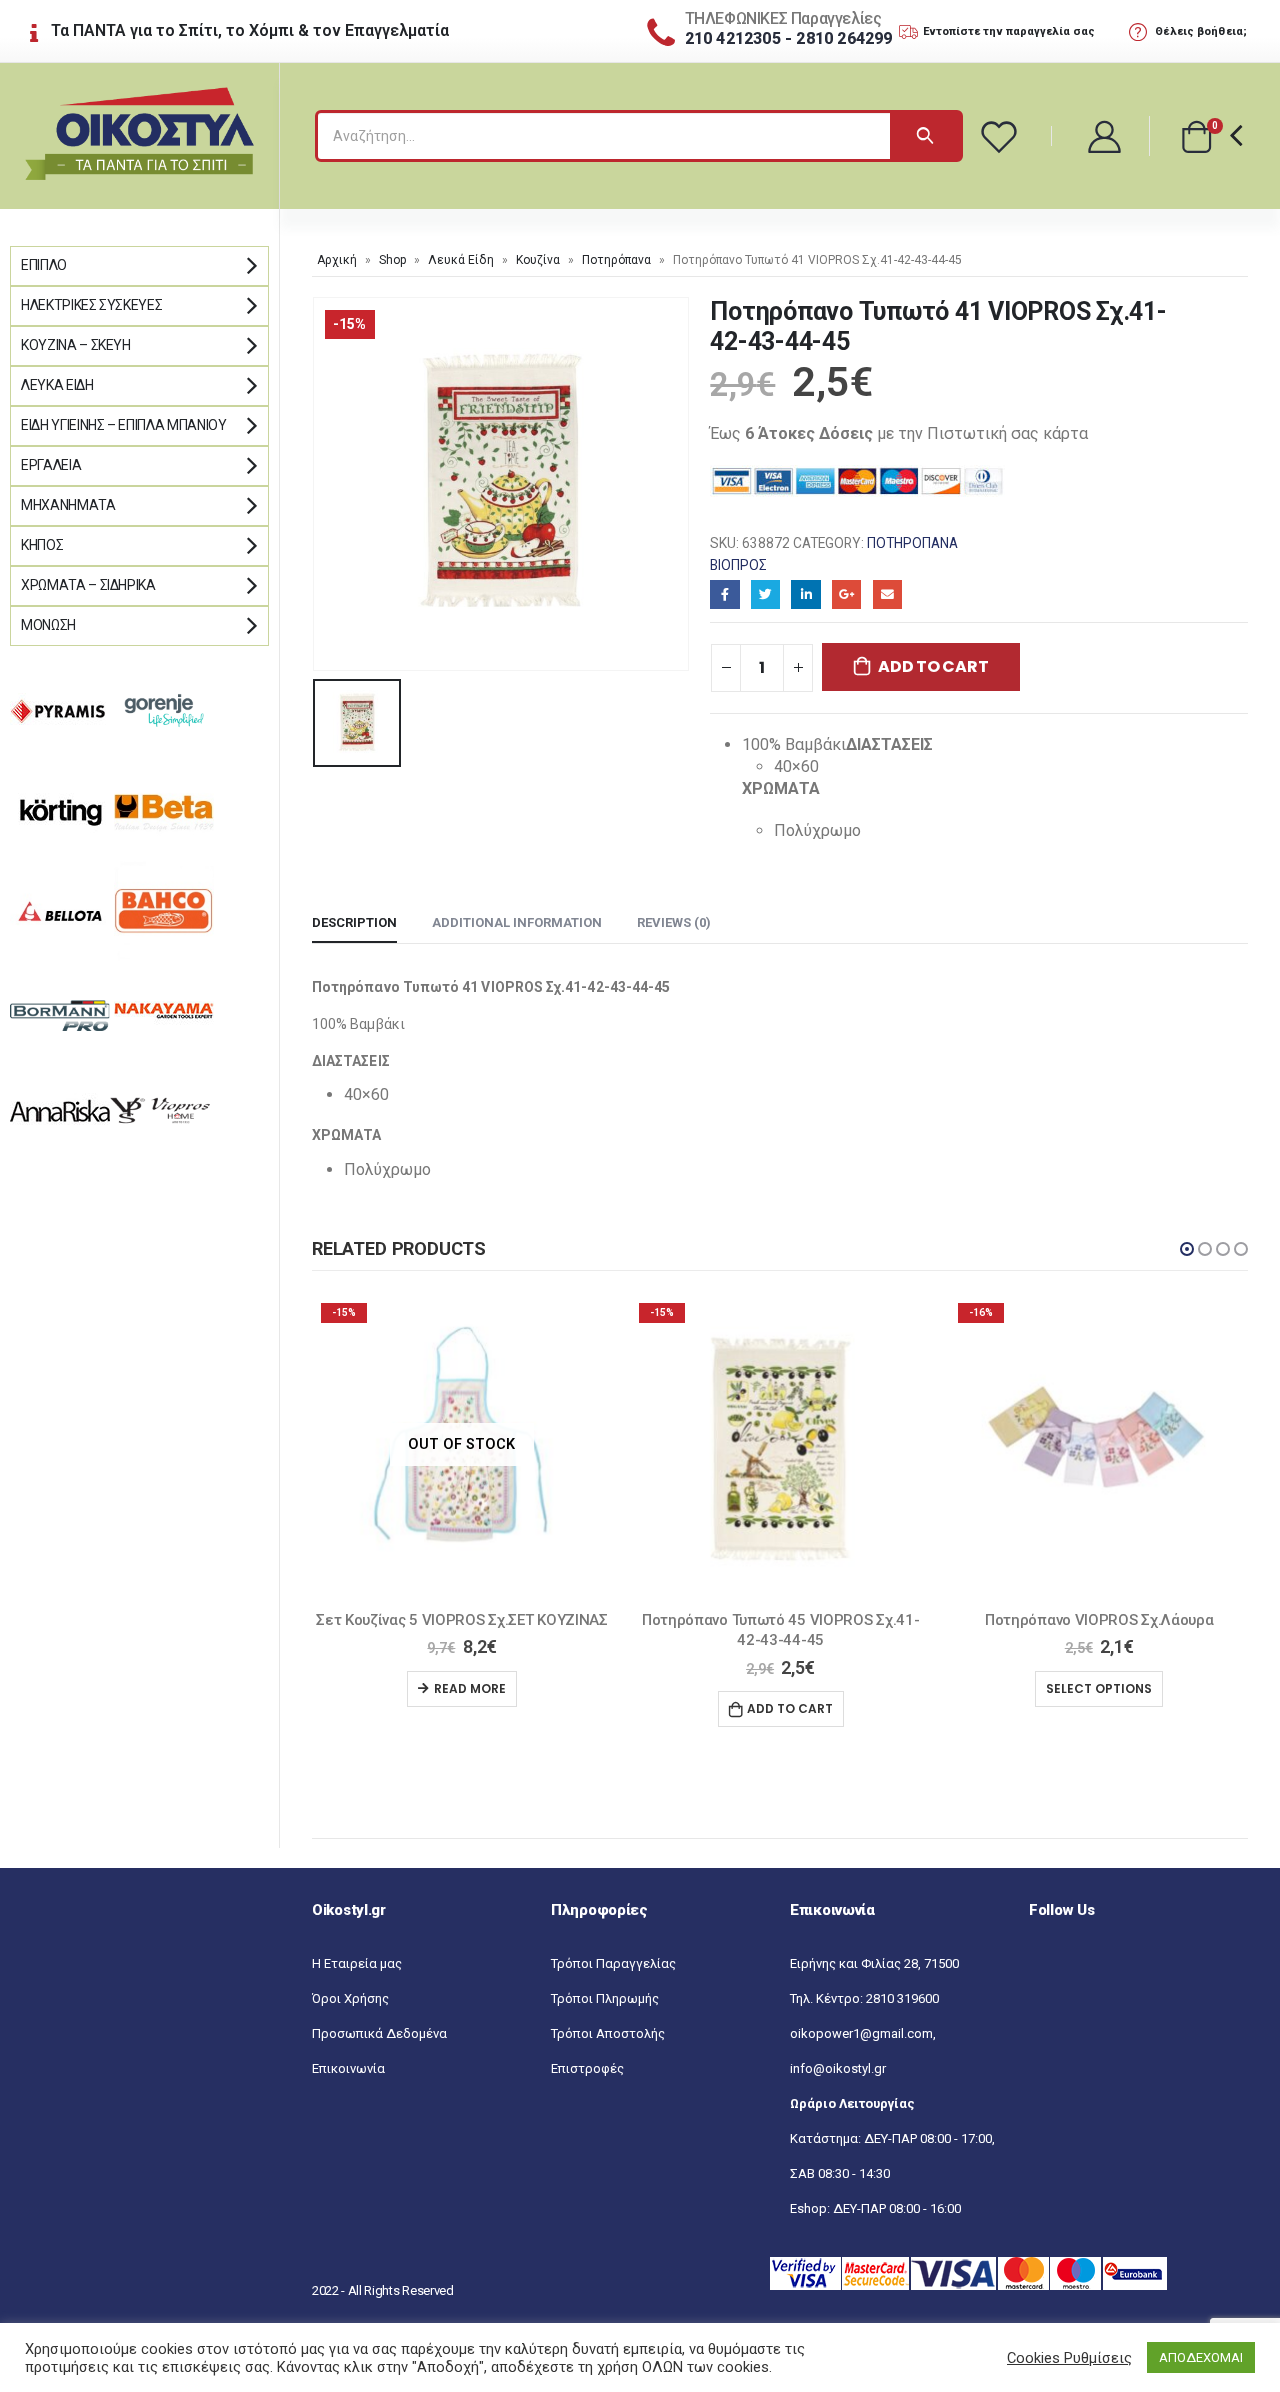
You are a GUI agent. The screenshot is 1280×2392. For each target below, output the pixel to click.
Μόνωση (48, 625)
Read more (470, 1688)
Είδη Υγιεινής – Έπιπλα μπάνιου (124, 425)
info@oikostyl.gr (838, 2068)
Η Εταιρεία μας (357, 1963)
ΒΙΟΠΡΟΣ (738, 565)
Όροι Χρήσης (350, 1998)
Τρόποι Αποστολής (608, 2033)
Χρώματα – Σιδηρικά (88, 585)
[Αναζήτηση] (925, 136)
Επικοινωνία (348, 2068)
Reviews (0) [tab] (674, 922)
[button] (1187, 1249)
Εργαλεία (51, 465)
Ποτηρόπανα (616, 260)
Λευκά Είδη (461, 260)
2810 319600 (902, 1998)
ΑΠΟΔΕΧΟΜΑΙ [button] (1201, 2357)
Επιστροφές (587, 2068)
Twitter (765, 594)
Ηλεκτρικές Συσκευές (91, 305)
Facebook (724, 594)
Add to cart (933, 666)
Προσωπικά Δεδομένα (379, 2033)
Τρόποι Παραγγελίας (613, 1963)
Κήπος (42, 545)
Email (887, 594)
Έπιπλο (44, 265)
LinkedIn (805, 594)
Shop (392, 260)
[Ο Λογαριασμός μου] (1105, 135)
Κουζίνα (538, 260)
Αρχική (337, 260)
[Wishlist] (1002, 136)
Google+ (846, 594)
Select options (1099, 1688)
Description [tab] (354, 922)
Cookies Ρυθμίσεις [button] (1069, 2358)
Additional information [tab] (517, 922)
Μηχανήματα (68, 505)
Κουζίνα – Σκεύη (76, 345)
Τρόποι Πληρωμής (605, 1998)
